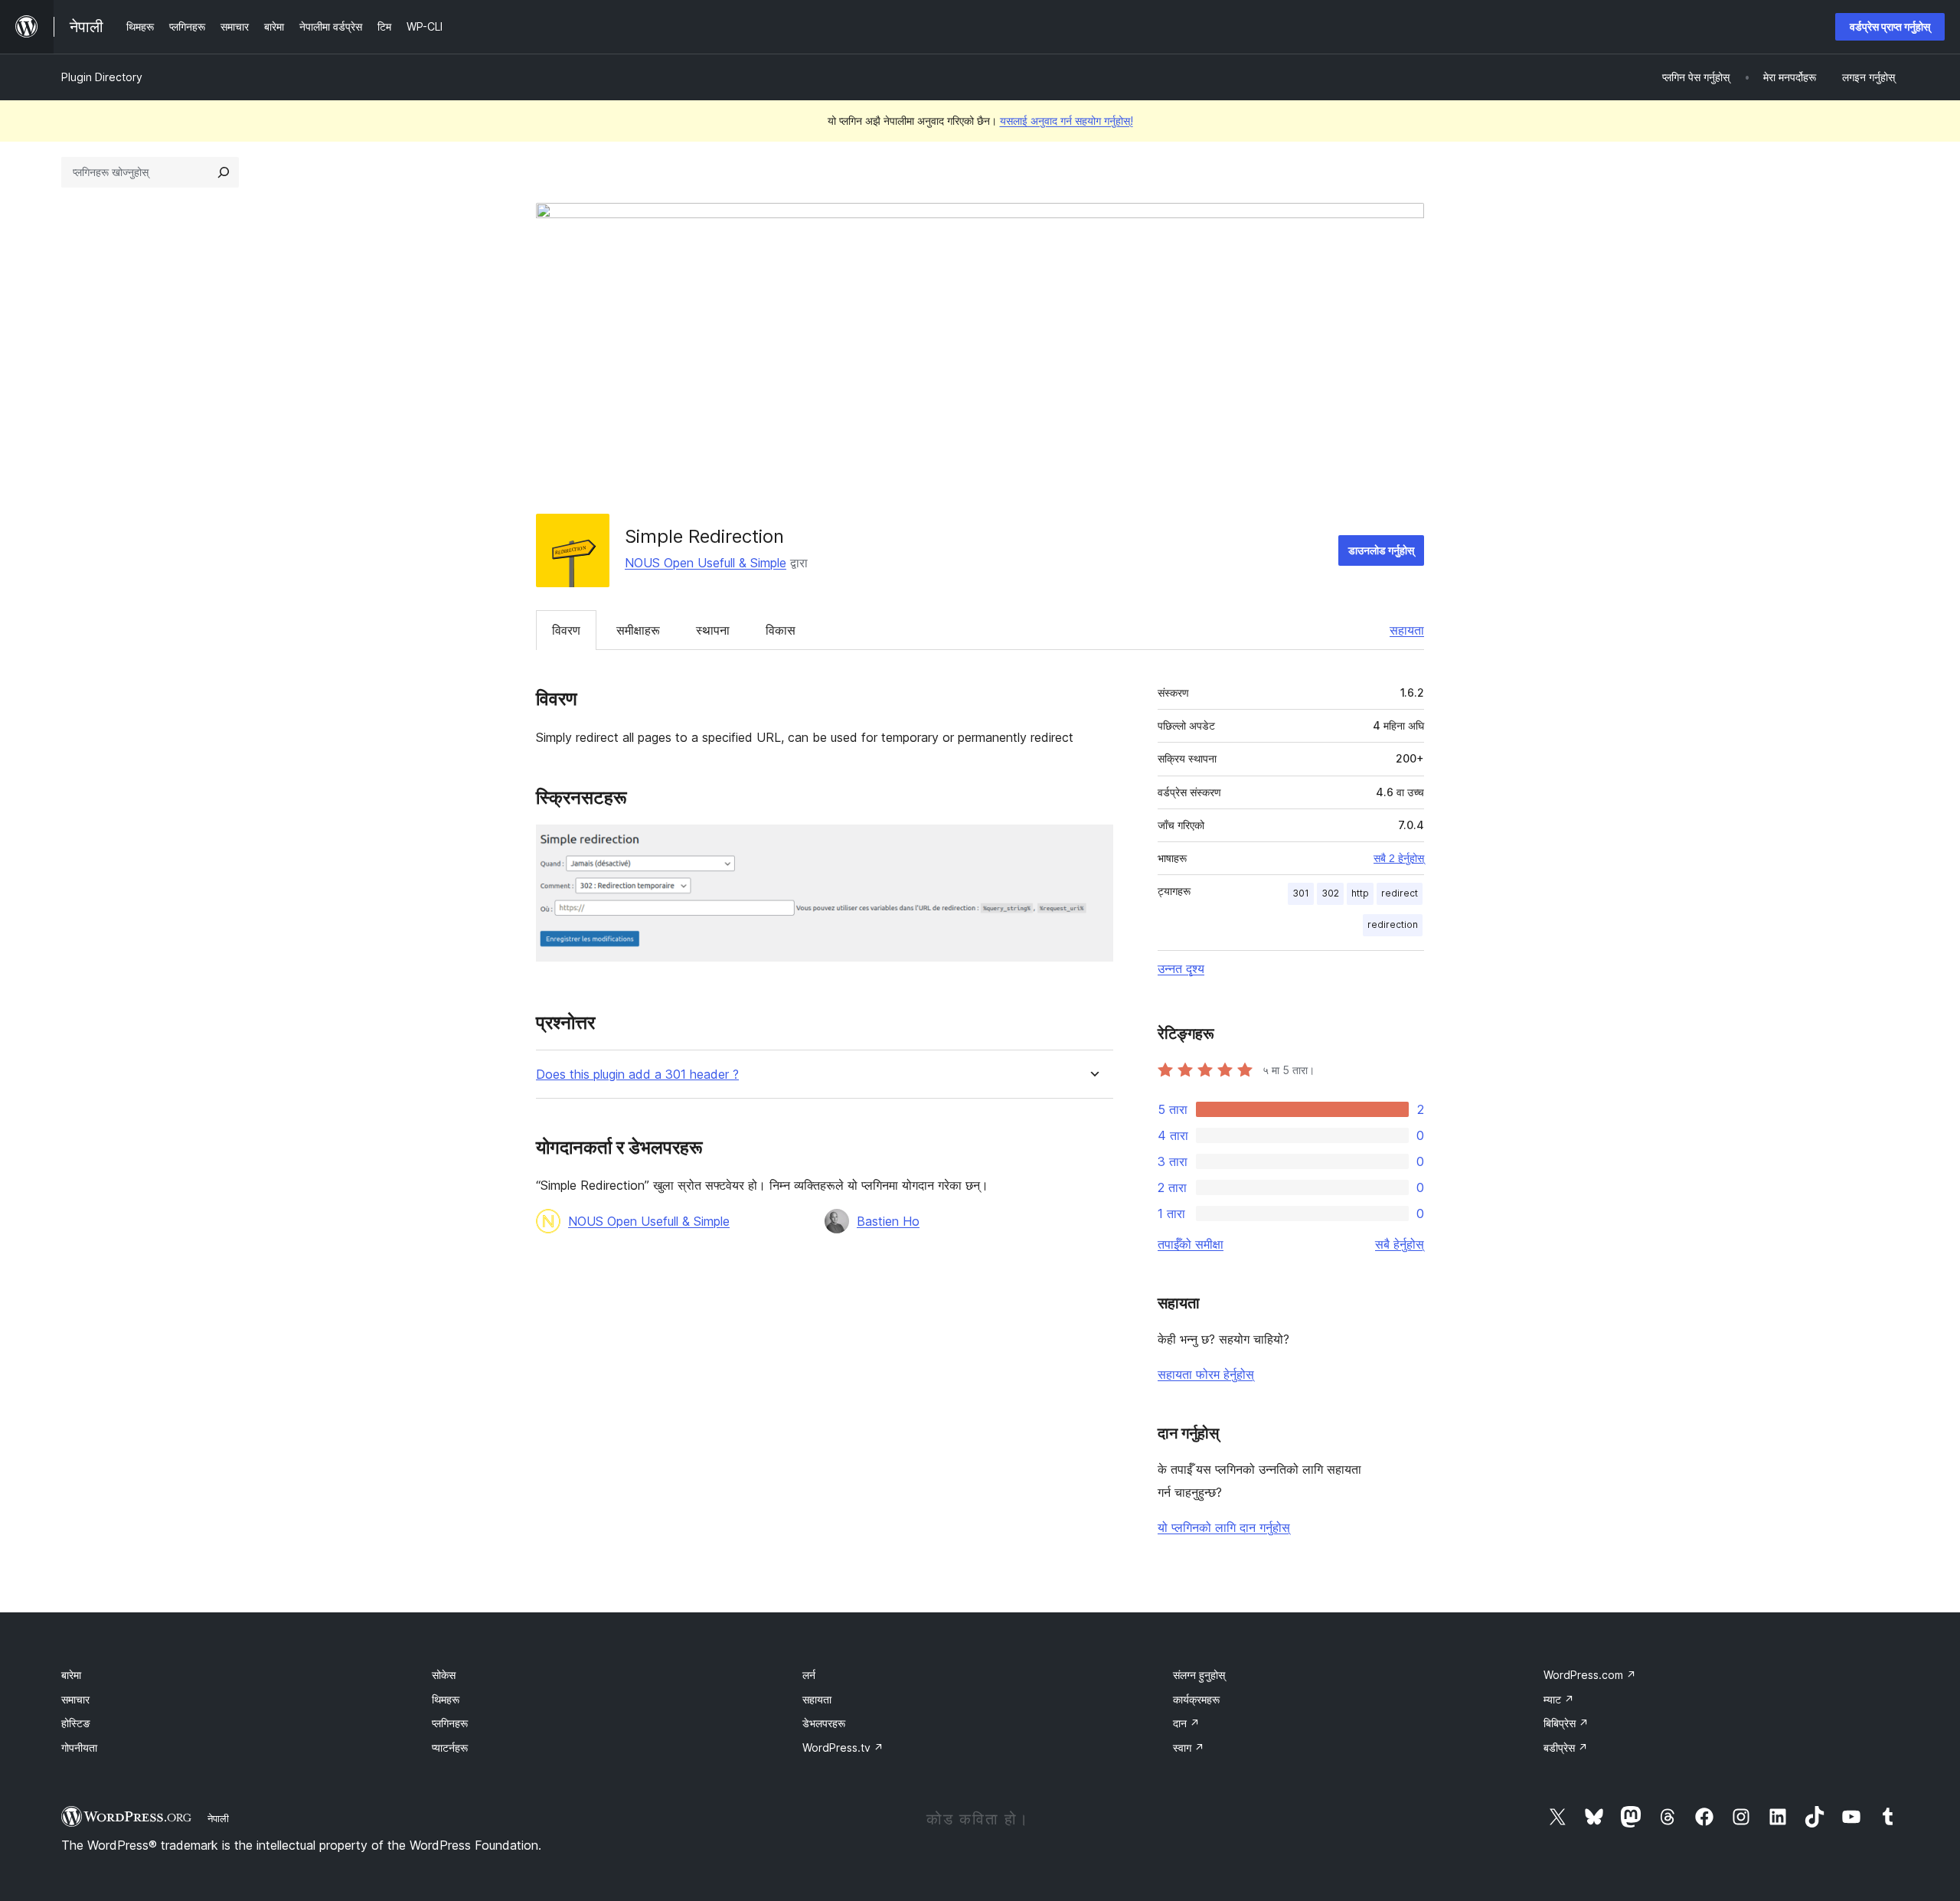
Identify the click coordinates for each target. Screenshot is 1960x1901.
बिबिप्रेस (1566, 1723)
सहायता (1407, 630)
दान (1186, 1723)
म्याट (1559, 1699)
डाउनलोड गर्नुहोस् (1381, 550)
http (1360, 893)
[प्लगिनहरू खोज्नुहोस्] (224, 172)
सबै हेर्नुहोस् (1400, 1244)
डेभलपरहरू (824, 1723)
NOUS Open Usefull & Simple (706, 563)
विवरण (566, 630)
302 (1330, 893)
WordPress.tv (843, 1747)
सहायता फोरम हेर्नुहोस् (1206, 1374)
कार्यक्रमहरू (1196, 1699)
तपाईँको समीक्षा (1191, 1244)
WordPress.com (1590, 1675)
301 (1301, 893)
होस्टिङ (76, 1723)
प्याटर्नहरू (450, 1747)
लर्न (809, 1675)
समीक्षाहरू (638, 630)
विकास (781, 630)
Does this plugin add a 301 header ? (637, 1075)
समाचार (75, 1699)
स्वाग (1189, 1747)
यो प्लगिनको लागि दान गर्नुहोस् (1224, 1527)
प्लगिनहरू (450, 1723)
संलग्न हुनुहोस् (1199, 1675)
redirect (1400, 893)
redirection (1393, 924)
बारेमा (71, 1675)
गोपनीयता (79, 1747)
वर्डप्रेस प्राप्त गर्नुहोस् (1890, 26)
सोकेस (444, 1675)
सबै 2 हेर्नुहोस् (1399, 858)
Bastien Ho (888, 1221)
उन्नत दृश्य (1181, 968)
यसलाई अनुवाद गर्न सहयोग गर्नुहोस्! (1067, 121)
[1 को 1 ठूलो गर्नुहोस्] (1093, 845)
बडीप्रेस (1566, 1747)
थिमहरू (446, 1699)
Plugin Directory (102, 77)
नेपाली (218, 1818)
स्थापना (713, 630)
